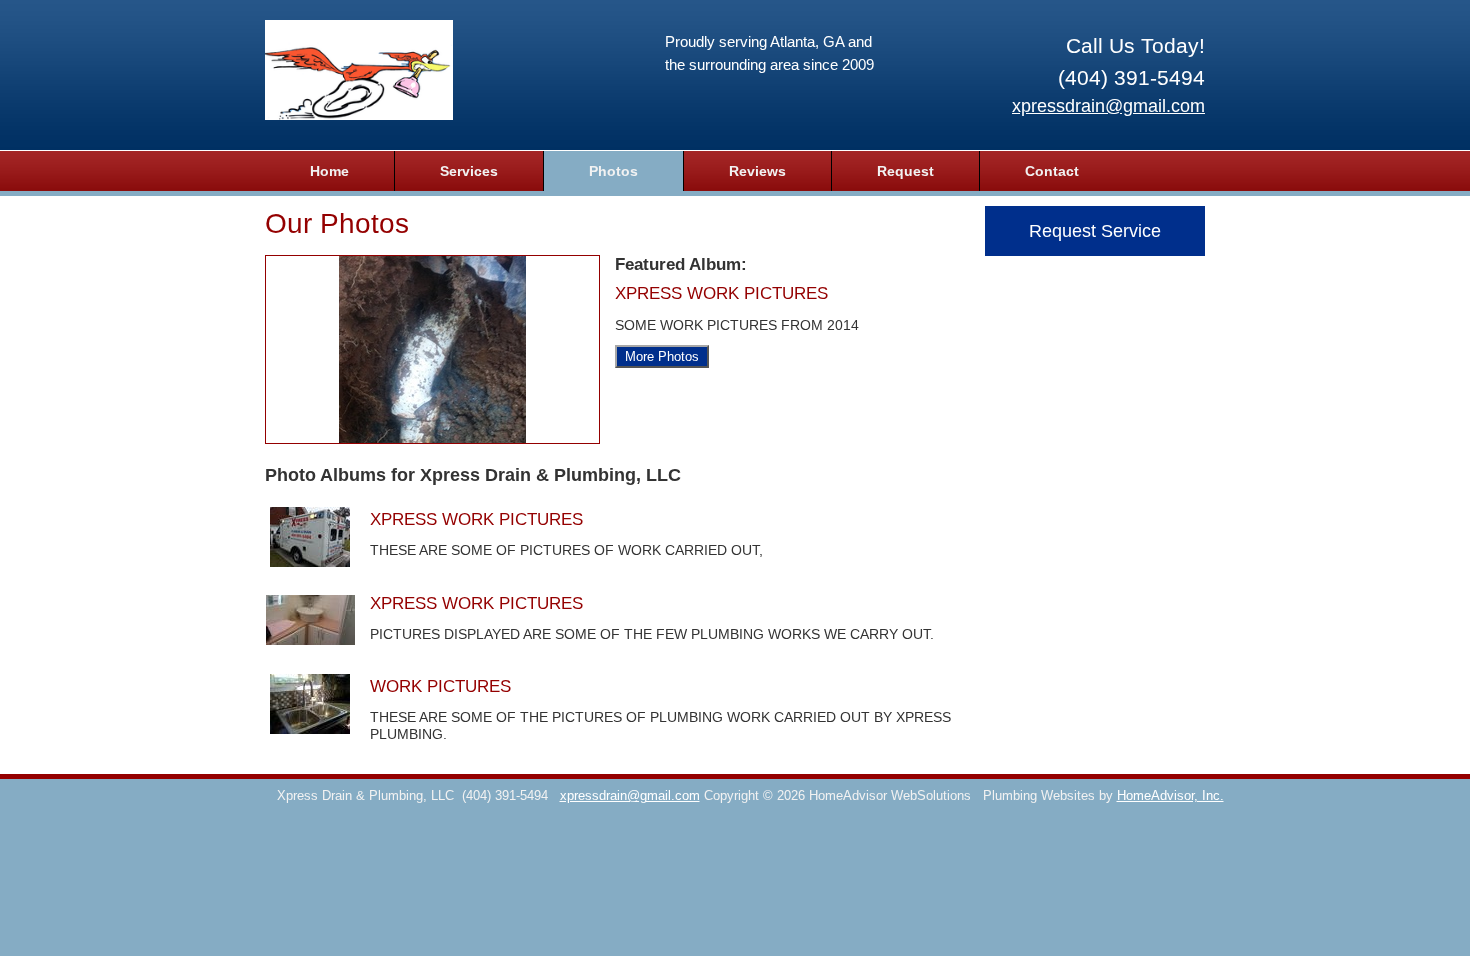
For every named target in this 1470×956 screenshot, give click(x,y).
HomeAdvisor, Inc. (1170, 796)
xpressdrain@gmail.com (1108, 106)
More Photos (662, 356)
